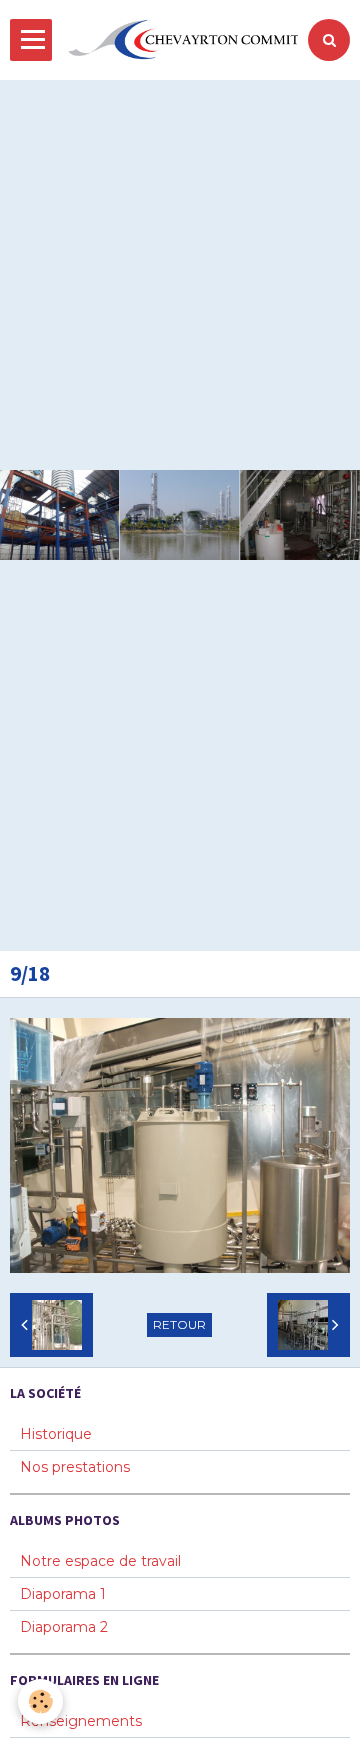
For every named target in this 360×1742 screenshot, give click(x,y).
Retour (179, 1324)
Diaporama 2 (64, 1627)
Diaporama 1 (63, 1594)
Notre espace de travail (100, 1561)
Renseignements (81, 1721)
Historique (56, 1434)
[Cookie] (40, 1701)
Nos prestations (75, 1467)
